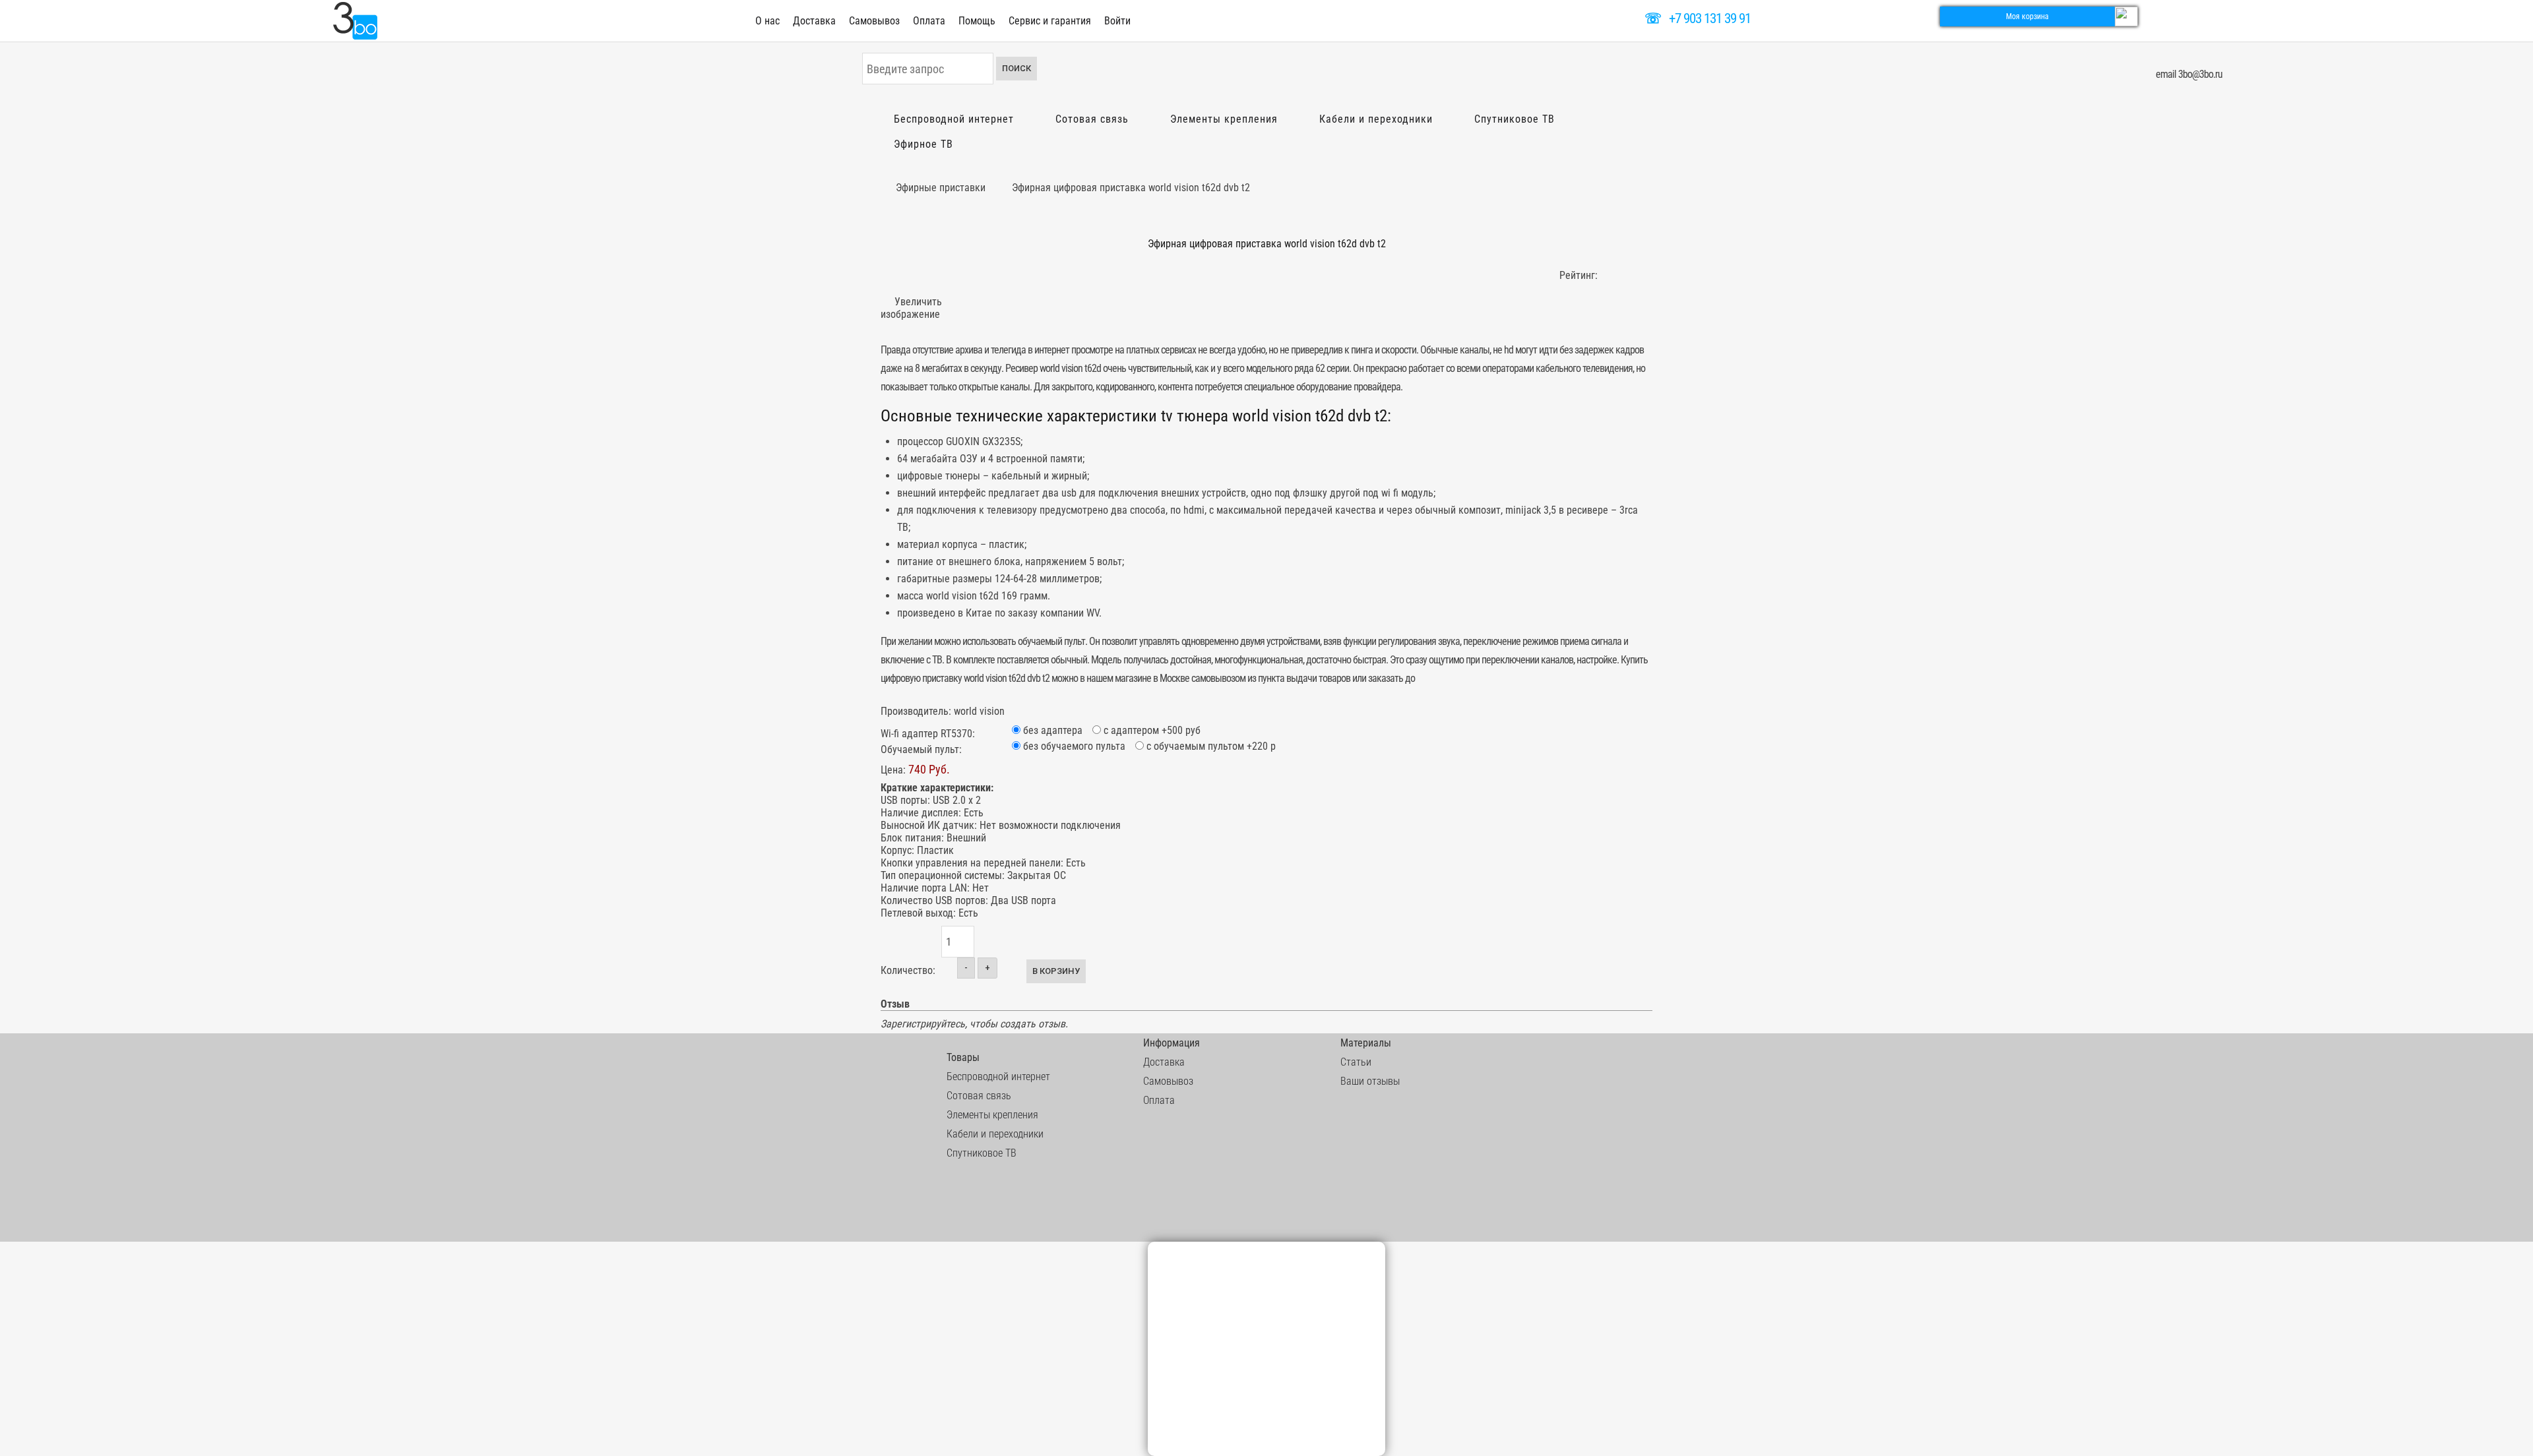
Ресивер (1021, 368)
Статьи (1356, 1062)
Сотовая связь (1092, 119)
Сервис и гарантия (1050, 21)
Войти (1117, 21)
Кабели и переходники (1376, 119)
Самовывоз (874, 21)
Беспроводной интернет (954, 119)
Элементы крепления (1224, 119)
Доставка (814, 21)
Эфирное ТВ (923, 144)
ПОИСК (1016, 68)
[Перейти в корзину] (2126, 15)
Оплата (929, 21)
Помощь (977, 21)
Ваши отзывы (1370, 1081)
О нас (767, 21)
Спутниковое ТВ (1515, 119)
